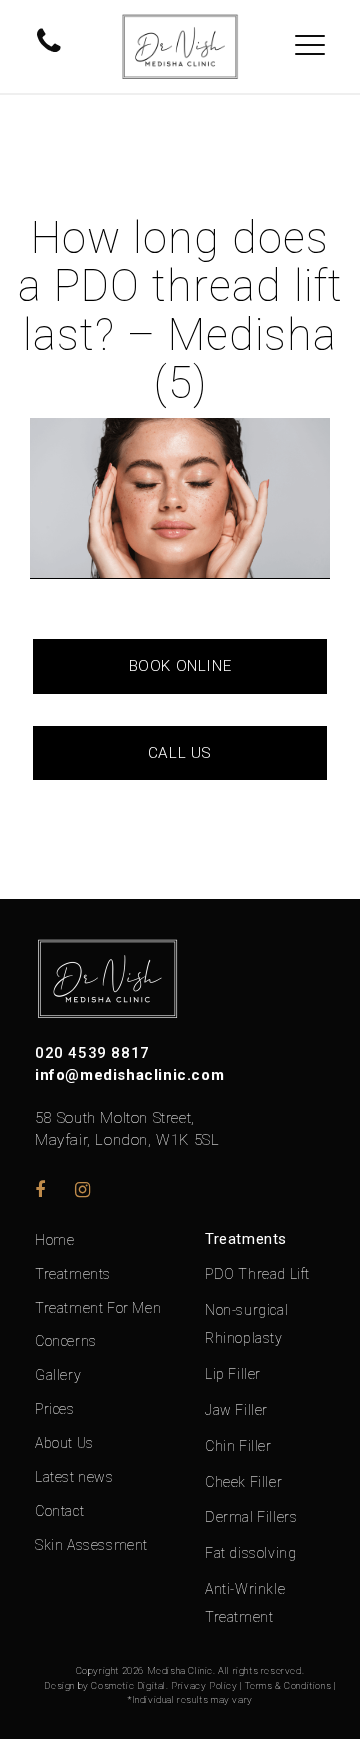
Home (54, 1240)
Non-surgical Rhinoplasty (246, 1324)
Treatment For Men (98, 1308)
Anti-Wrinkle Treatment (245, 1603)
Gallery (58, 1375)
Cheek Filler (243, 1482)
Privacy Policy (204, 1685)
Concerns (66, 1341)
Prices (55, 1409)
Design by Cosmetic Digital (105, 1685)
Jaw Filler (236, 1410)
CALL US (180, 753)
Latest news (74, 1477)
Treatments (73, 1274)
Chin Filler (238, 1446)
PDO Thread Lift (257, 1274)
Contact (59, 1511)
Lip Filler (233, 1374)
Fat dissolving (250, 1553)
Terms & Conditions (288, 1685)
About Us (64, 1443)
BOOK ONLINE (180, 666)
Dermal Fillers (251, 1517)
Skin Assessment (91, 1545)
